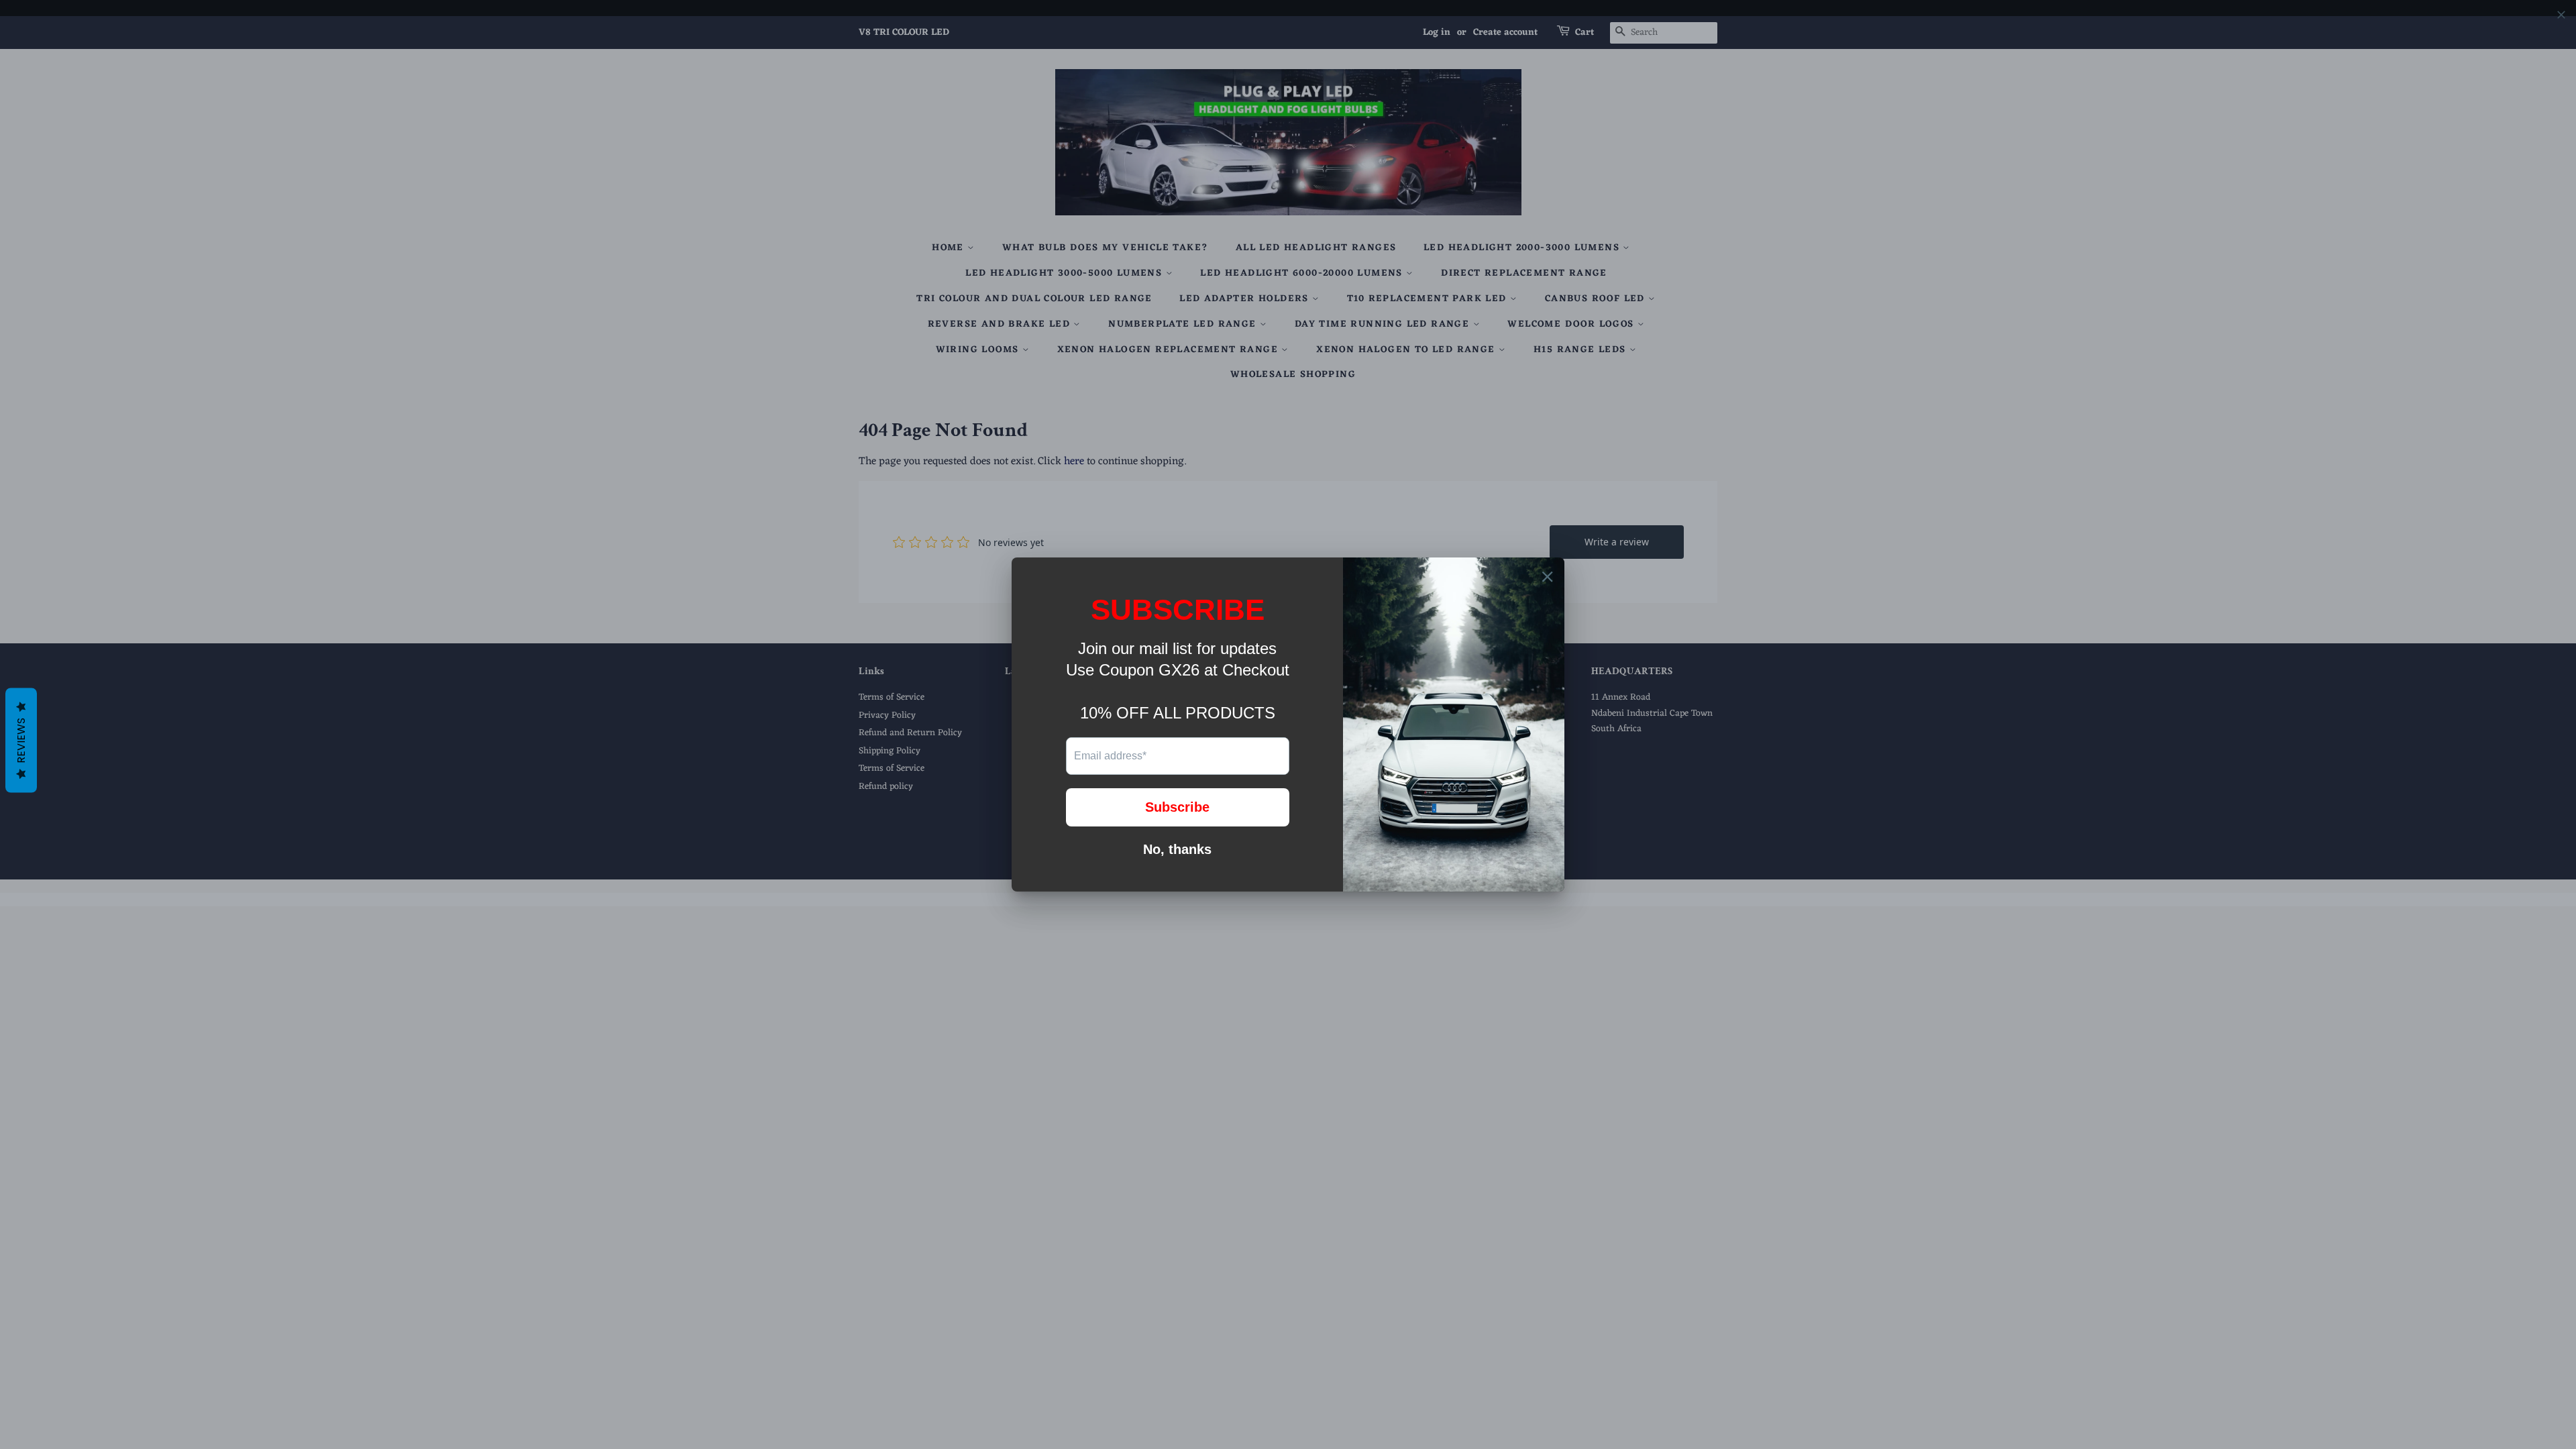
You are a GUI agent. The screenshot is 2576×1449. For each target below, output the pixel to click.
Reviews (21, 741)
